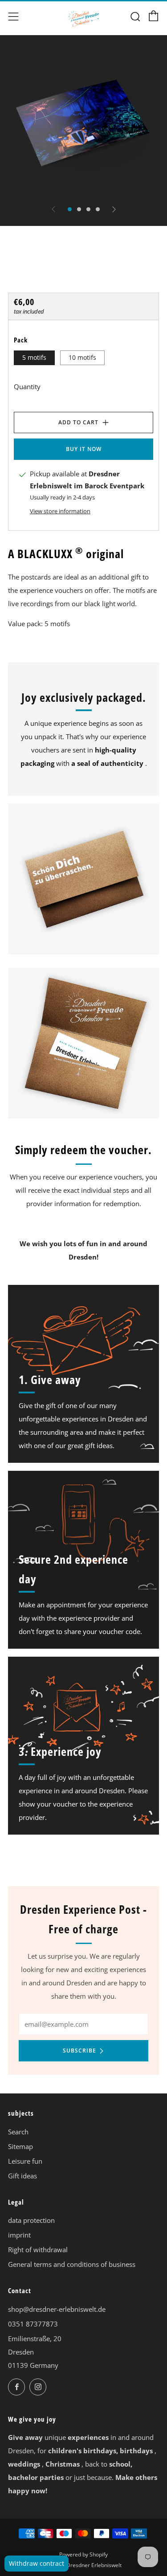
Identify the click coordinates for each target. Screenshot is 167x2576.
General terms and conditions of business (72, 2264)
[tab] (70, 209)
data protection (31, 2220)
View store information (60, 511)
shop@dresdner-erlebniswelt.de (57, 2309)
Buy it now (84, 449)
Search (18, 2132)
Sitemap (20, 2146)
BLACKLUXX (33, 275)
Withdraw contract (37, 2563)
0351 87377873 (33, 2324)
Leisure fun (25, 2161)
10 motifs (82, 358)
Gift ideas (22, 2176)
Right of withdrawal (38, 2250)
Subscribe (79, 2051)
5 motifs (34, 358)
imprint (19, 2235)
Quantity (27, 386)
